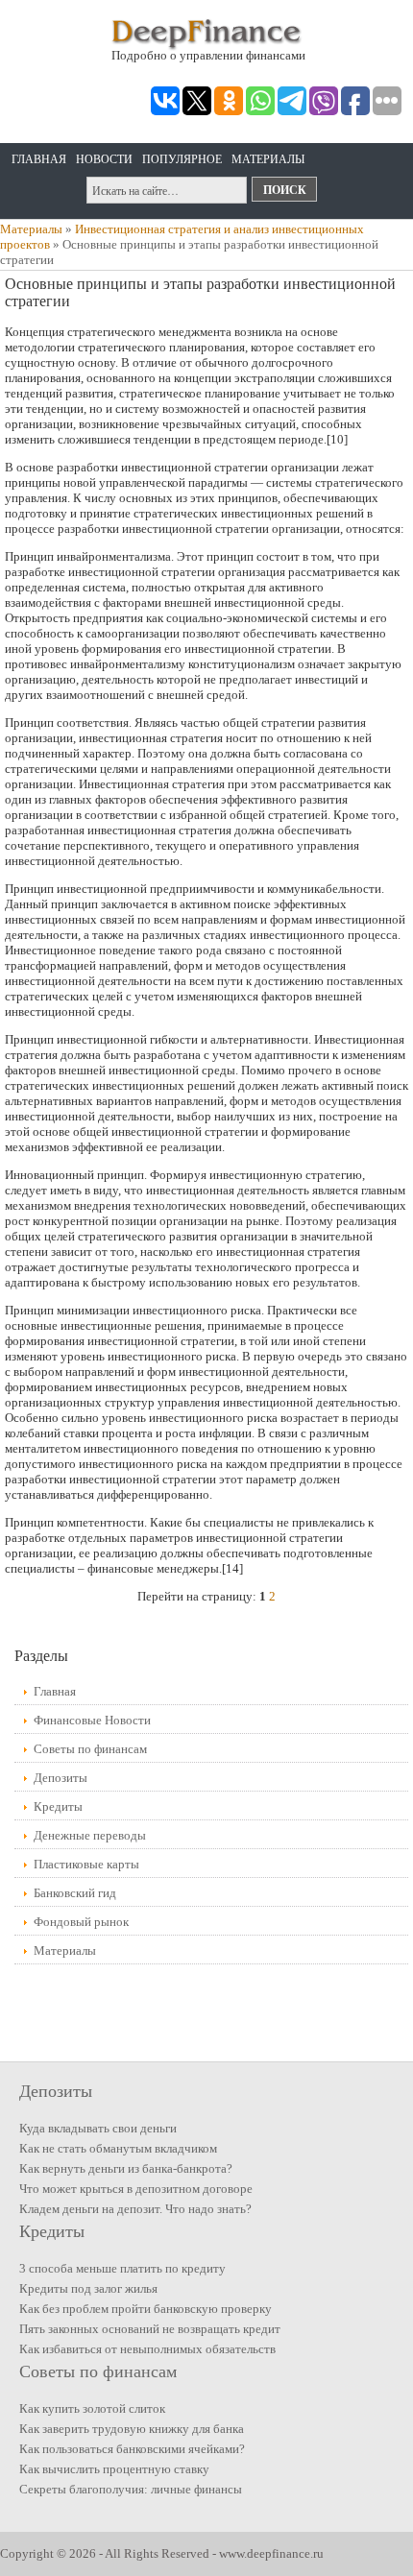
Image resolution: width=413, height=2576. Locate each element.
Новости (104, 159)
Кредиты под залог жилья (88, 2288)
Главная (39, 159)
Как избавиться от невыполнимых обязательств (147, 2349)
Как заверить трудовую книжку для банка (132, 2429)
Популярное (182, 159)
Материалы (268, 159)
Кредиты (58, 1806)
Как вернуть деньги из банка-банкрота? (126, 2168)
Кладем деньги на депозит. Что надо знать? (135, 2209)
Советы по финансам (90, 1749)
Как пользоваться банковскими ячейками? (132, 2449)
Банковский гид (75, 1893)
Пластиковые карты (86, 1864)
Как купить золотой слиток (92, 2408)
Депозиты (61, 1778)
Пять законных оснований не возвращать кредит (150, 2329)
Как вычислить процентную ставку (114, 2469)
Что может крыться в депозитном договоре (136, 2189)
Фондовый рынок (81, 1922)
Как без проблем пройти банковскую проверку (146, 2309)
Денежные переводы (90, 1835)
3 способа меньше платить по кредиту (122, 2268)
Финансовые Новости (92, 1720)
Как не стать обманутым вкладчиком (118, 2148)
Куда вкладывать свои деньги (98, 2128)
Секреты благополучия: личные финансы (131, 2489)
